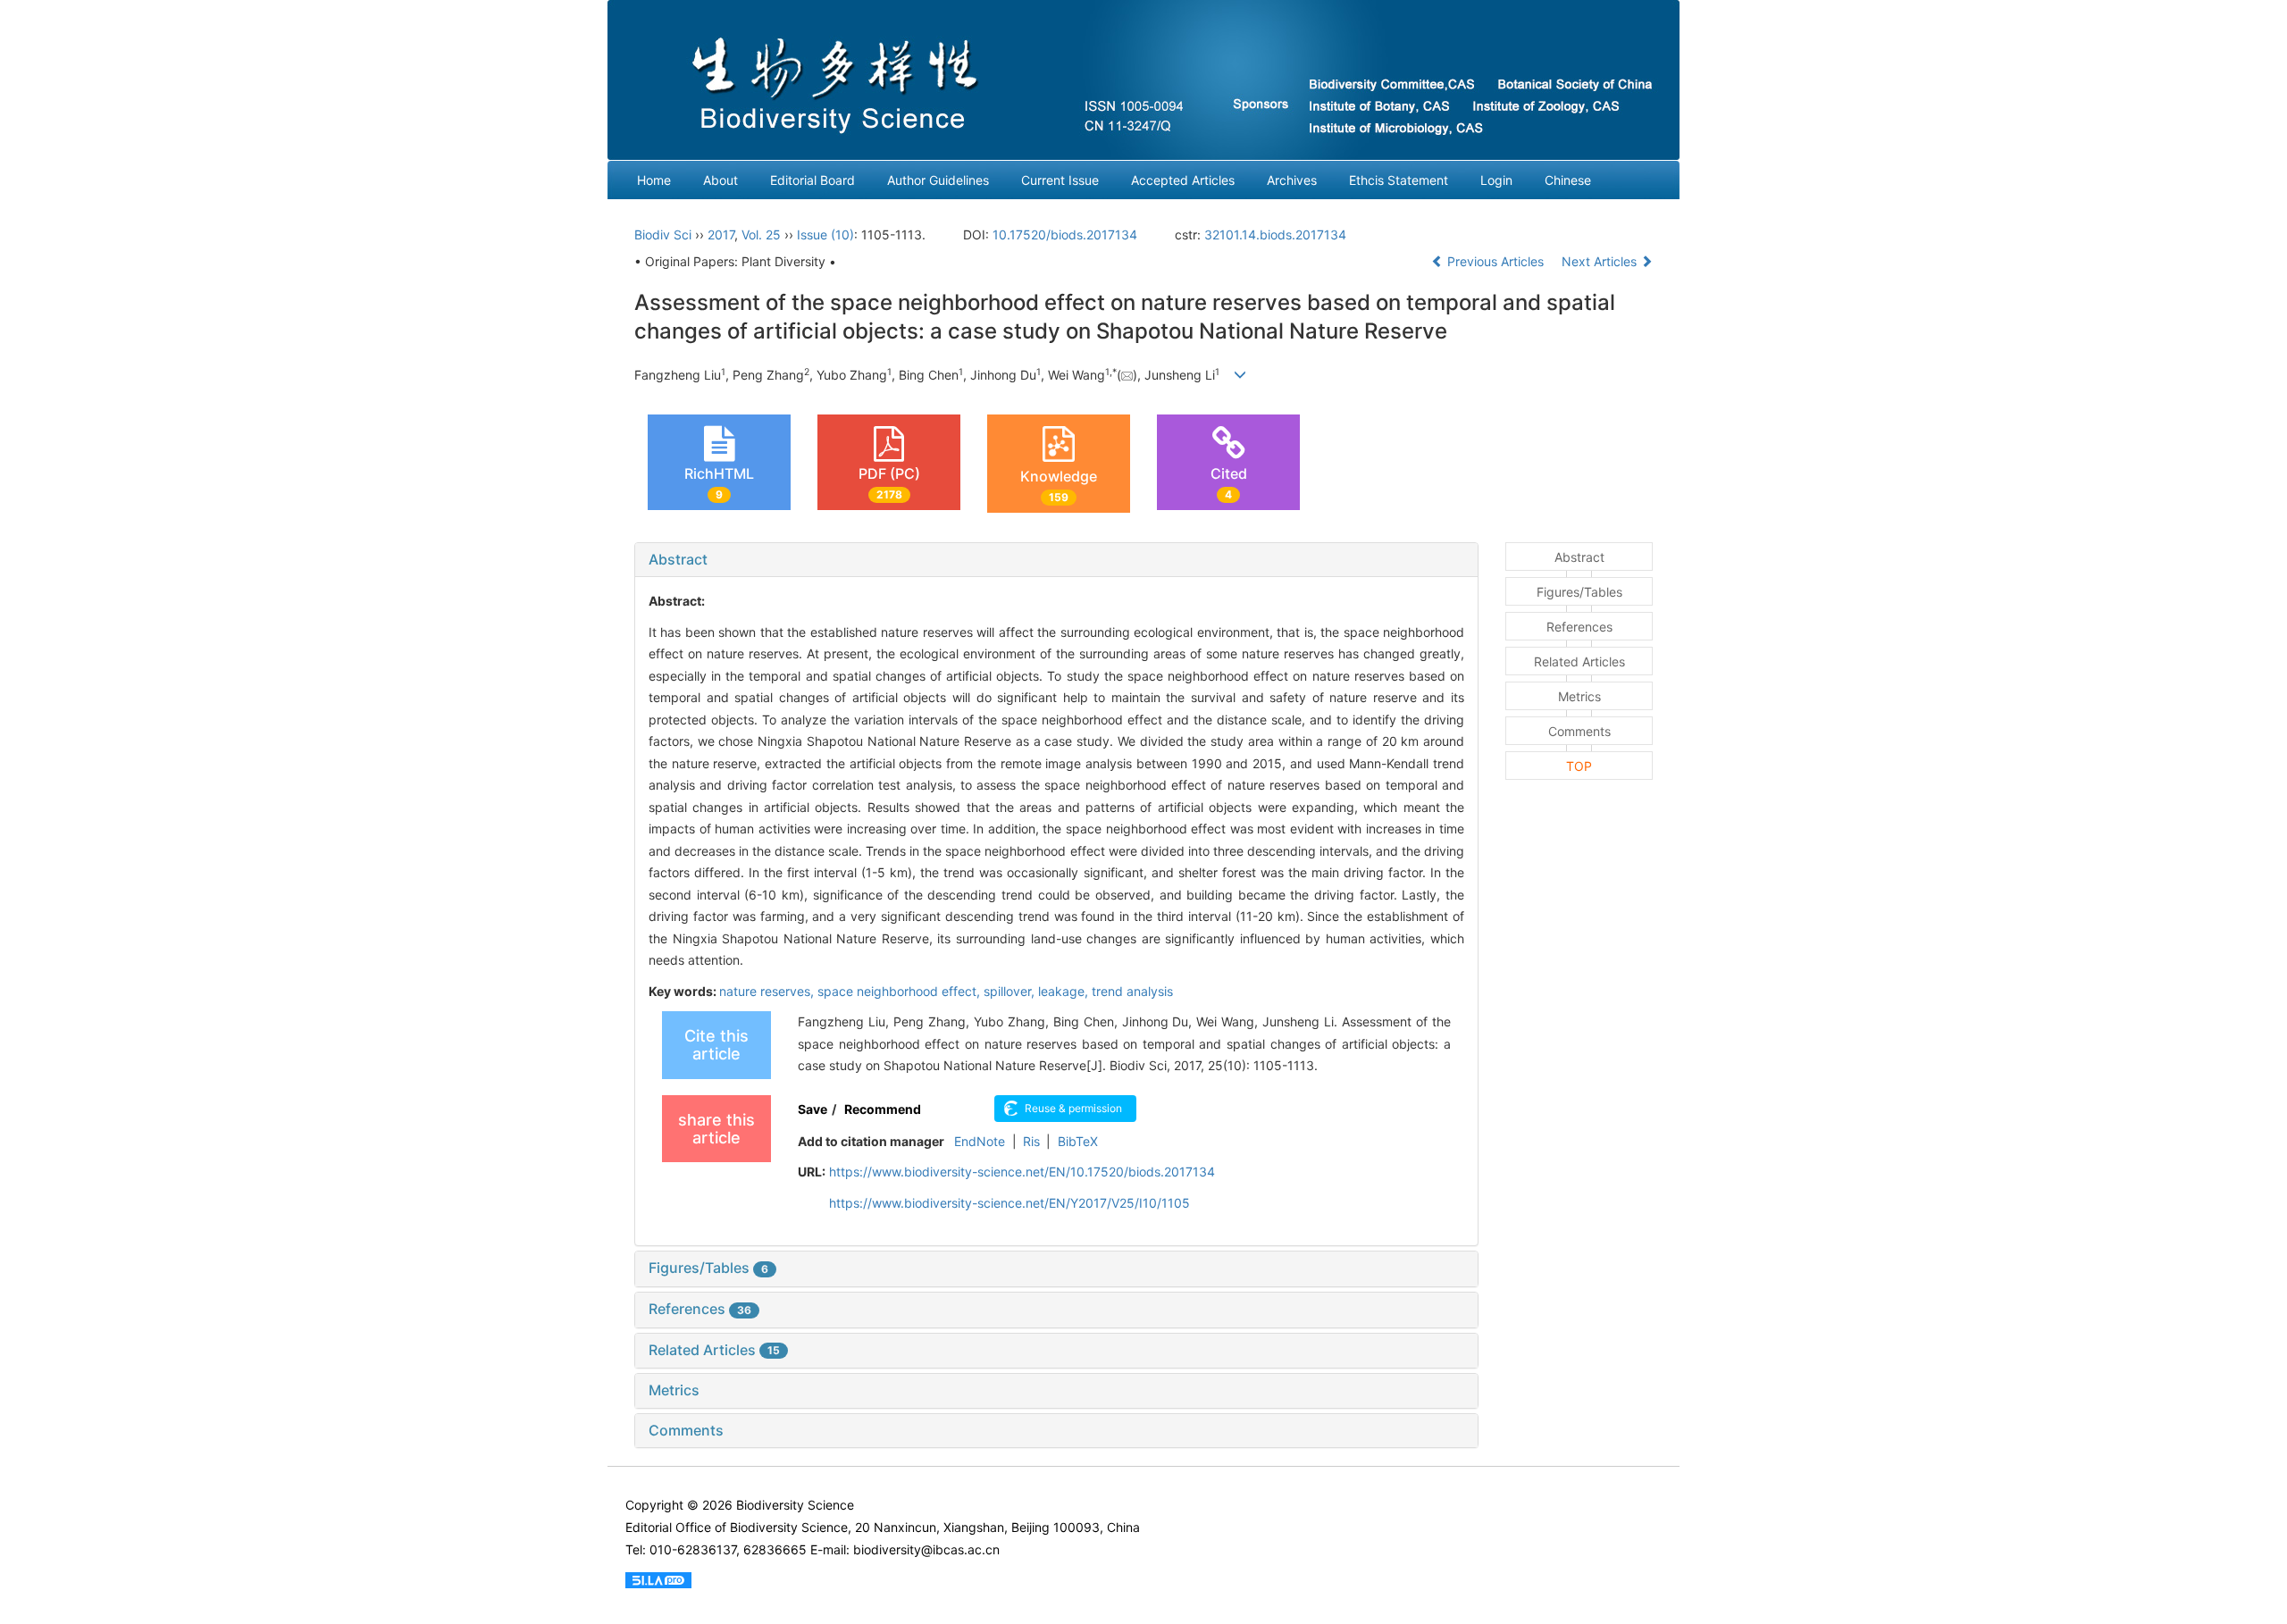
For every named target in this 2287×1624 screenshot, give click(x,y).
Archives (1292, 180)
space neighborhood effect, (901, 991)
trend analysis (1132, 991)
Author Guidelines (938, 180)
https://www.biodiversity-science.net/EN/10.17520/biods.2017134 (1022, 1172)
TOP (1579, 766)
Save (813, 1109)
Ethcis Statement (1399, 180)
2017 (721, 234)
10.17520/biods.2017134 (1065, 234)
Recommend (883, 1109)
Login (1496, 180)
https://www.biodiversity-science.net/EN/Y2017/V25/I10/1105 (1009, 1203)
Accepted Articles (1183, 180)
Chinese (1568, 180)
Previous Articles (1495, 261)
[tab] (1056, 560)
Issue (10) (825, 234)
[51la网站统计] (658, 1578)
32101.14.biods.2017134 (1275, 234)
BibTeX (1078, 1141)
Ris (1031, 1141)
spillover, (1011, 991)
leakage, (1065, 991)
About (720, 180)
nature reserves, (768, 991)
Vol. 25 (761, 234)
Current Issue (1060, 180)
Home (654, 180)
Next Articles (1601, 261)
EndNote (980, 1141)
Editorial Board (813, 180)
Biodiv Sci (663, 234)
